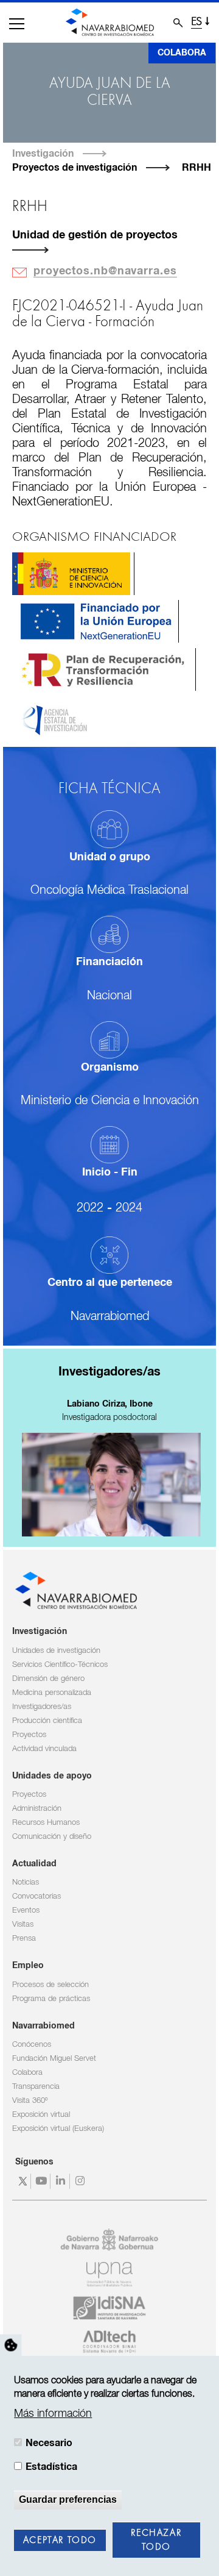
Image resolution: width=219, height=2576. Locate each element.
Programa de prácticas (51, 1999)
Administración (37, 1809)
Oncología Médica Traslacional (109, 890)
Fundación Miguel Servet (54, 2059)
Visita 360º (30, 2101)
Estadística (51, 2467)
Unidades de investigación (56, 1651)
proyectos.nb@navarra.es (105, 271)
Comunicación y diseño (52, 1837)
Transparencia (36, 2087)
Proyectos (29, 1735)
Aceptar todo (60, 2541)
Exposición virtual (41, 2115)
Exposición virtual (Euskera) (58, 2129)
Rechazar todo (156, 2540)
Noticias (26, 1882)
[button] (17, 24)
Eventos (26, 1911)
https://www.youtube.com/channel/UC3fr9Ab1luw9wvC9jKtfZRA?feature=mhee (42, 2181)
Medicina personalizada (52, 1693)
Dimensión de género (48, 1679)
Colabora (182, 53)
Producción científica (47, 1721)
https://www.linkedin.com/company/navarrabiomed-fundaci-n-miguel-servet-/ (62, 2181)
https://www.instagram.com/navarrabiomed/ (81, 2181)
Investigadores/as (42, 1707)
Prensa (24, 1939)
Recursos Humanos (46, 1823)
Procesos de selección (50, 1985)
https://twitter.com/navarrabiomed (23, 2181)
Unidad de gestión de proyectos (95, 235)
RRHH (196, 168)
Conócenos (32, 2045)
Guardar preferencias (68, 2499)
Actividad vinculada (44, 1749)
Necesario (49, 2443)
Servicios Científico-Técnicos (60, 1665)
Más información (53, 2414)
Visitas (23, 1925)
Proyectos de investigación (75, 168)
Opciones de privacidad (11, 2346)
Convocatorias (36, 1896)
